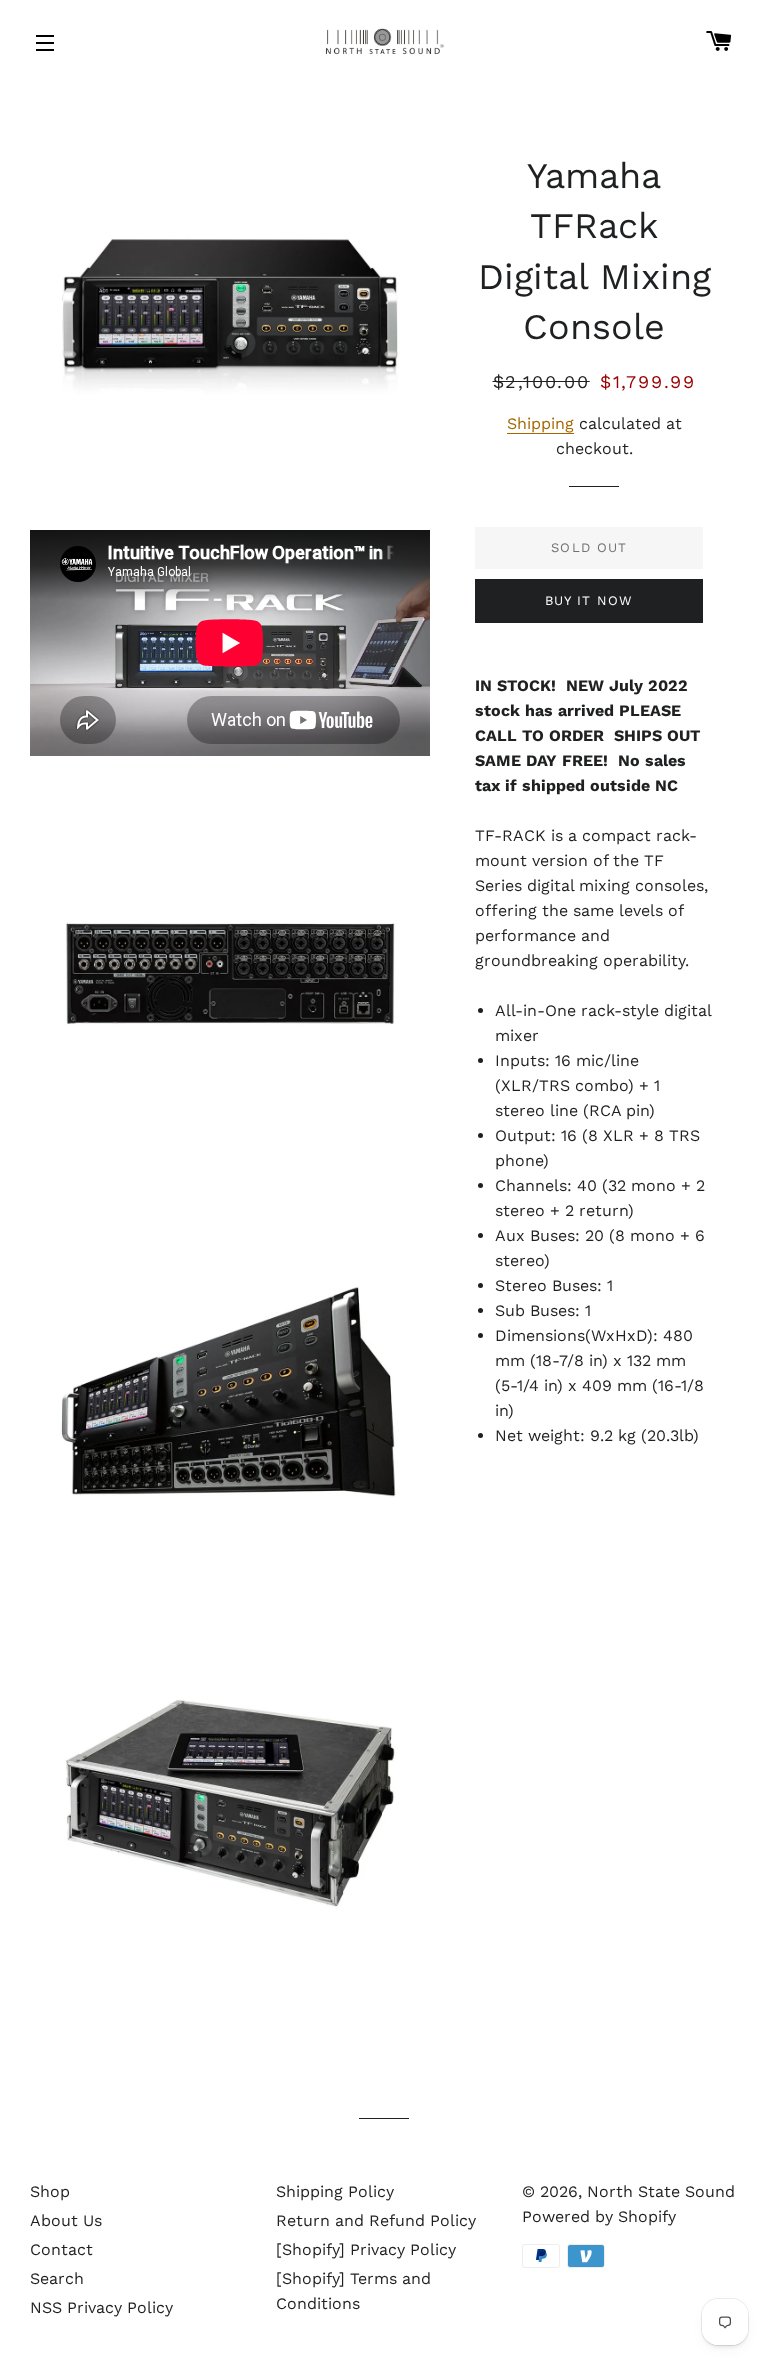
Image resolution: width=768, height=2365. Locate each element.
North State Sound (661, 2191)
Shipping (540, 423)
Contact (61, 2249)
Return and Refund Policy (376, 2220)
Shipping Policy (335, 2191)
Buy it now (589, 600)
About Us (66, 2220)
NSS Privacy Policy (101, 2307)
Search (57, 2278)
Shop (50, 2191)
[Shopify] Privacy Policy (366, 2249)
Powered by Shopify (599, 2216)
